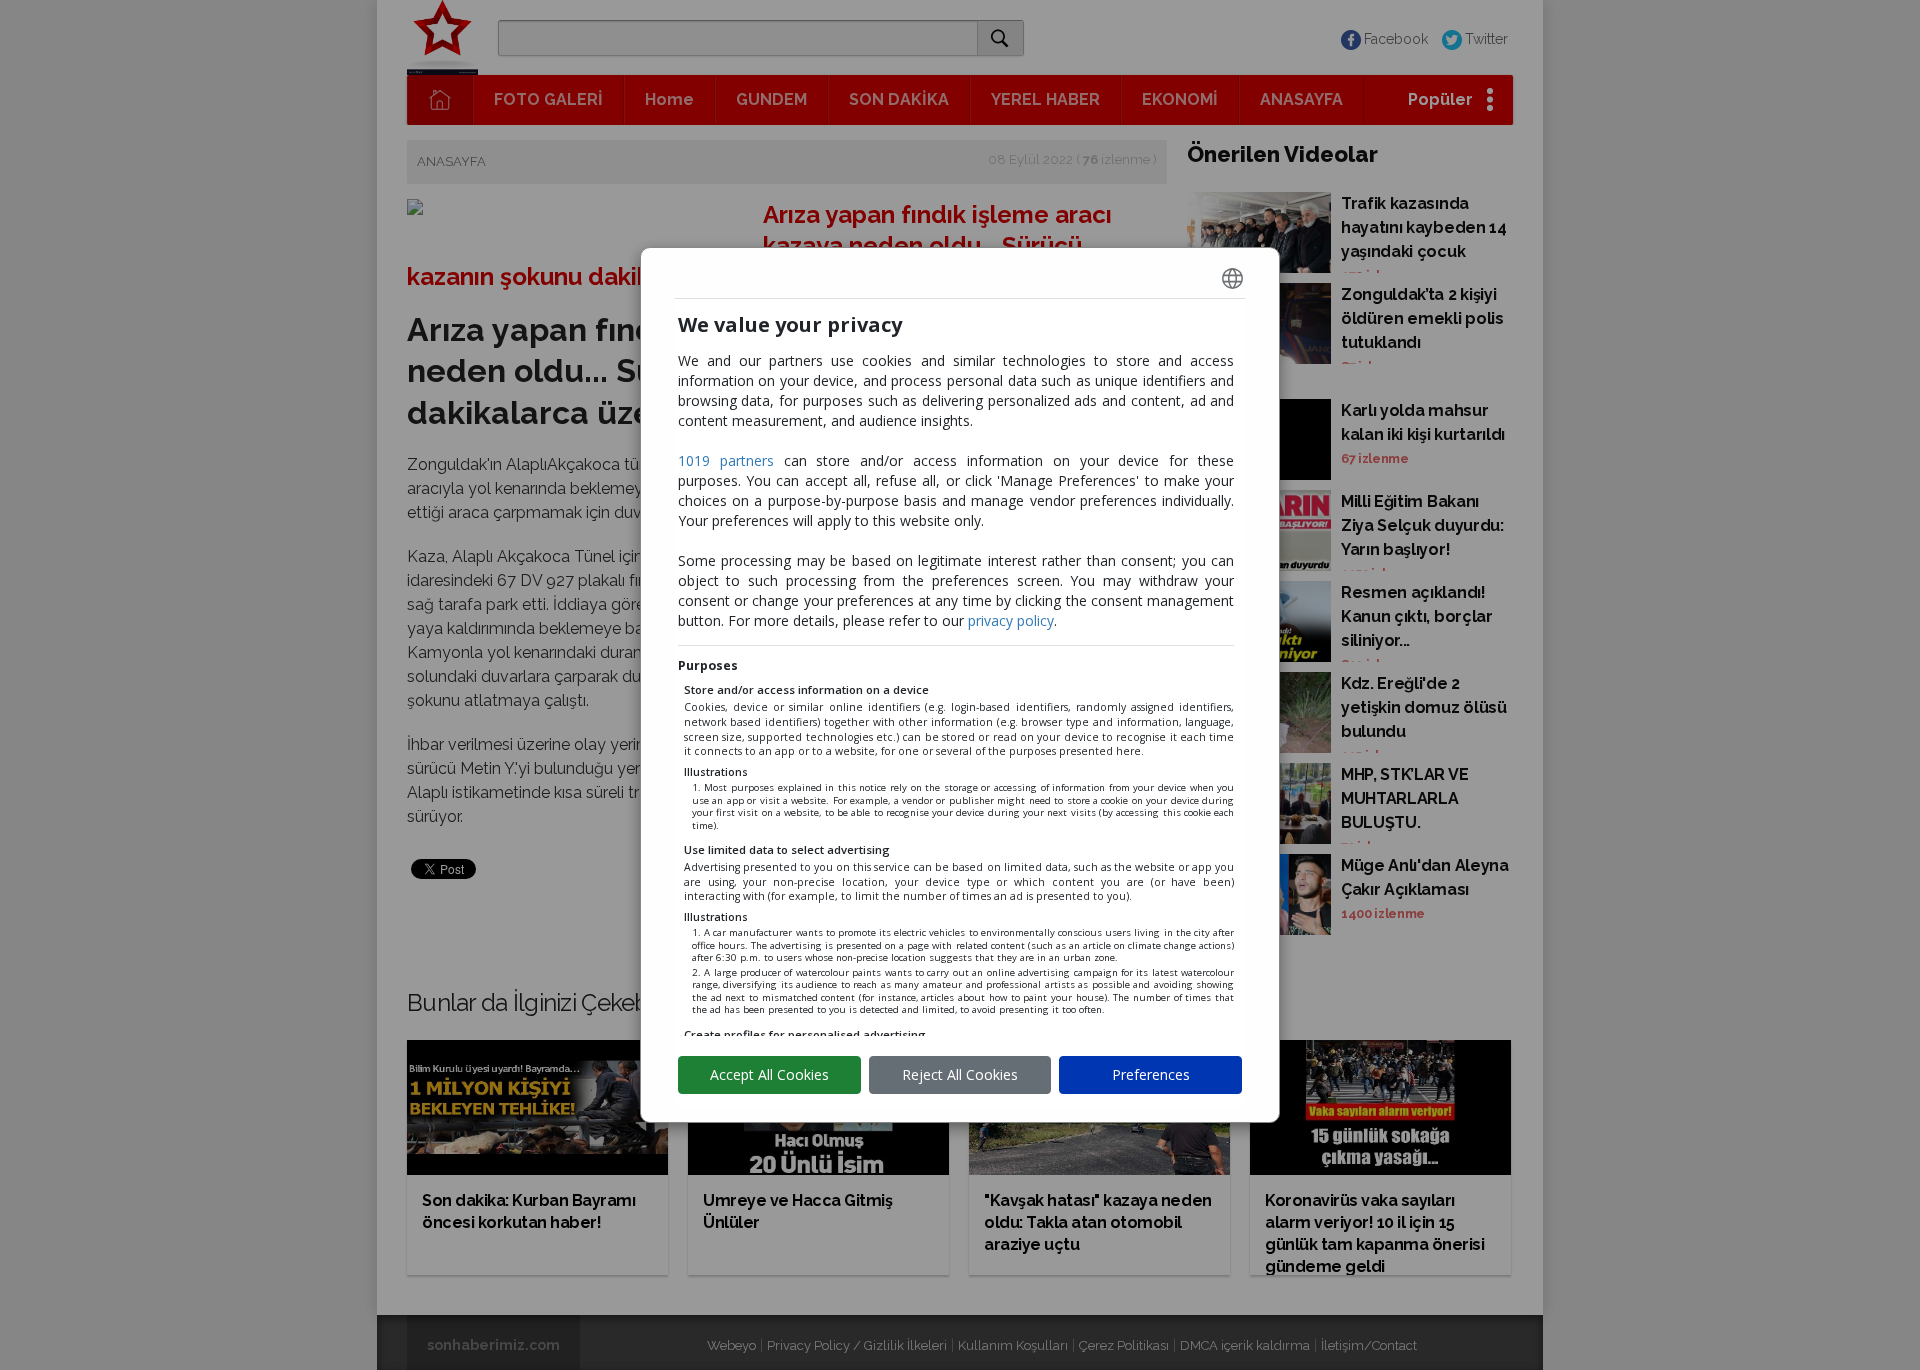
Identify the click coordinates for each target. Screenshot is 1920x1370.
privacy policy (1011, 620)
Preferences (1151, 1074)
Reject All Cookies (960, 1074)
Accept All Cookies (769, 1074)
